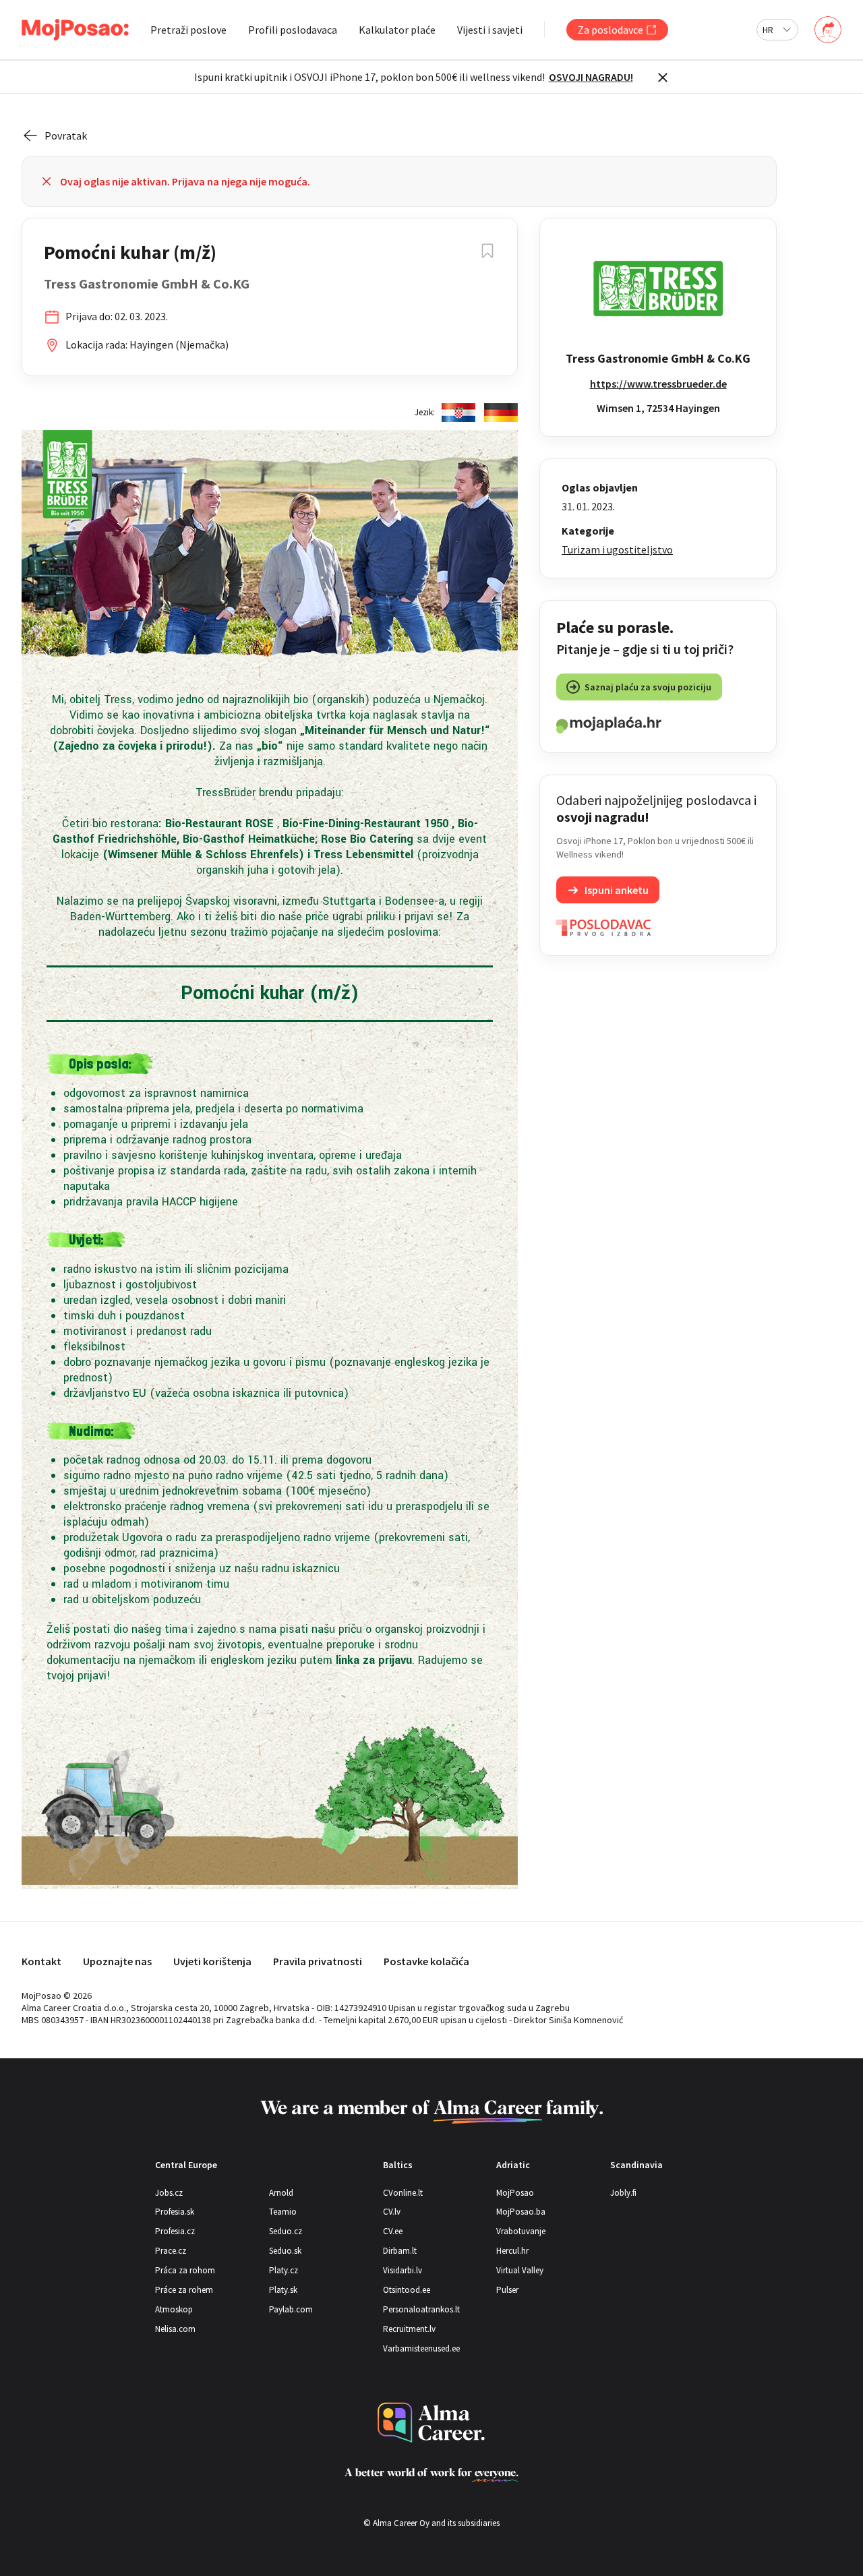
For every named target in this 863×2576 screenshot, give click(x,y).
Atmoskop (174, 2309)
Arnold (281, 2193)
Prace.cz (171, 2251)
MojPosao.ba (521, 2212)
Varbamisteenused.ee (421, 2348)
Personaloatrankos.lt (421, 2309)
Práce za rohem (184, 2290)
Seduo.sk (285, 2251)
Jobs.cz (169, 2193)
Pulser (507, 2290)
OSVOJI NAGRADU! (591, 77)
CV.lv (392, 2212)
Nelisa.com (175, 2329)
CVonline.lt (403, 2193)
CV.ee (393, 2231)
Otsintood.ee (407, 2290)
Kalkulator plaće (397, 30)
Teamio (283, 2212)
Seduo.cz (286, 2231)
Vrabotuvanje (521, 2231)
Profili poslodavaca (293, 30)
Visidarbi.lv (403, 2270)
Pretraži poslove (188, 30)
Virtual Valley (520, 2270)
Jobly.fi (623, 2193)
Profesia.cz (175, 2231)
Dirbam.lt (400, 2251)
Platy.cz (284, 2270)
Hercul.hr (512, 2251)
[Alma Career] (431, 2423)
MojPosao (515, 2193)
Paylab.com (291, 2309)
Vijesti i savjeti (490, 30)
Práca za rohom (185, 2270)
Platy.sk (283, 2290)
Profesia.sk (175, 2212)
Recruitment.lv (409, 2329)
